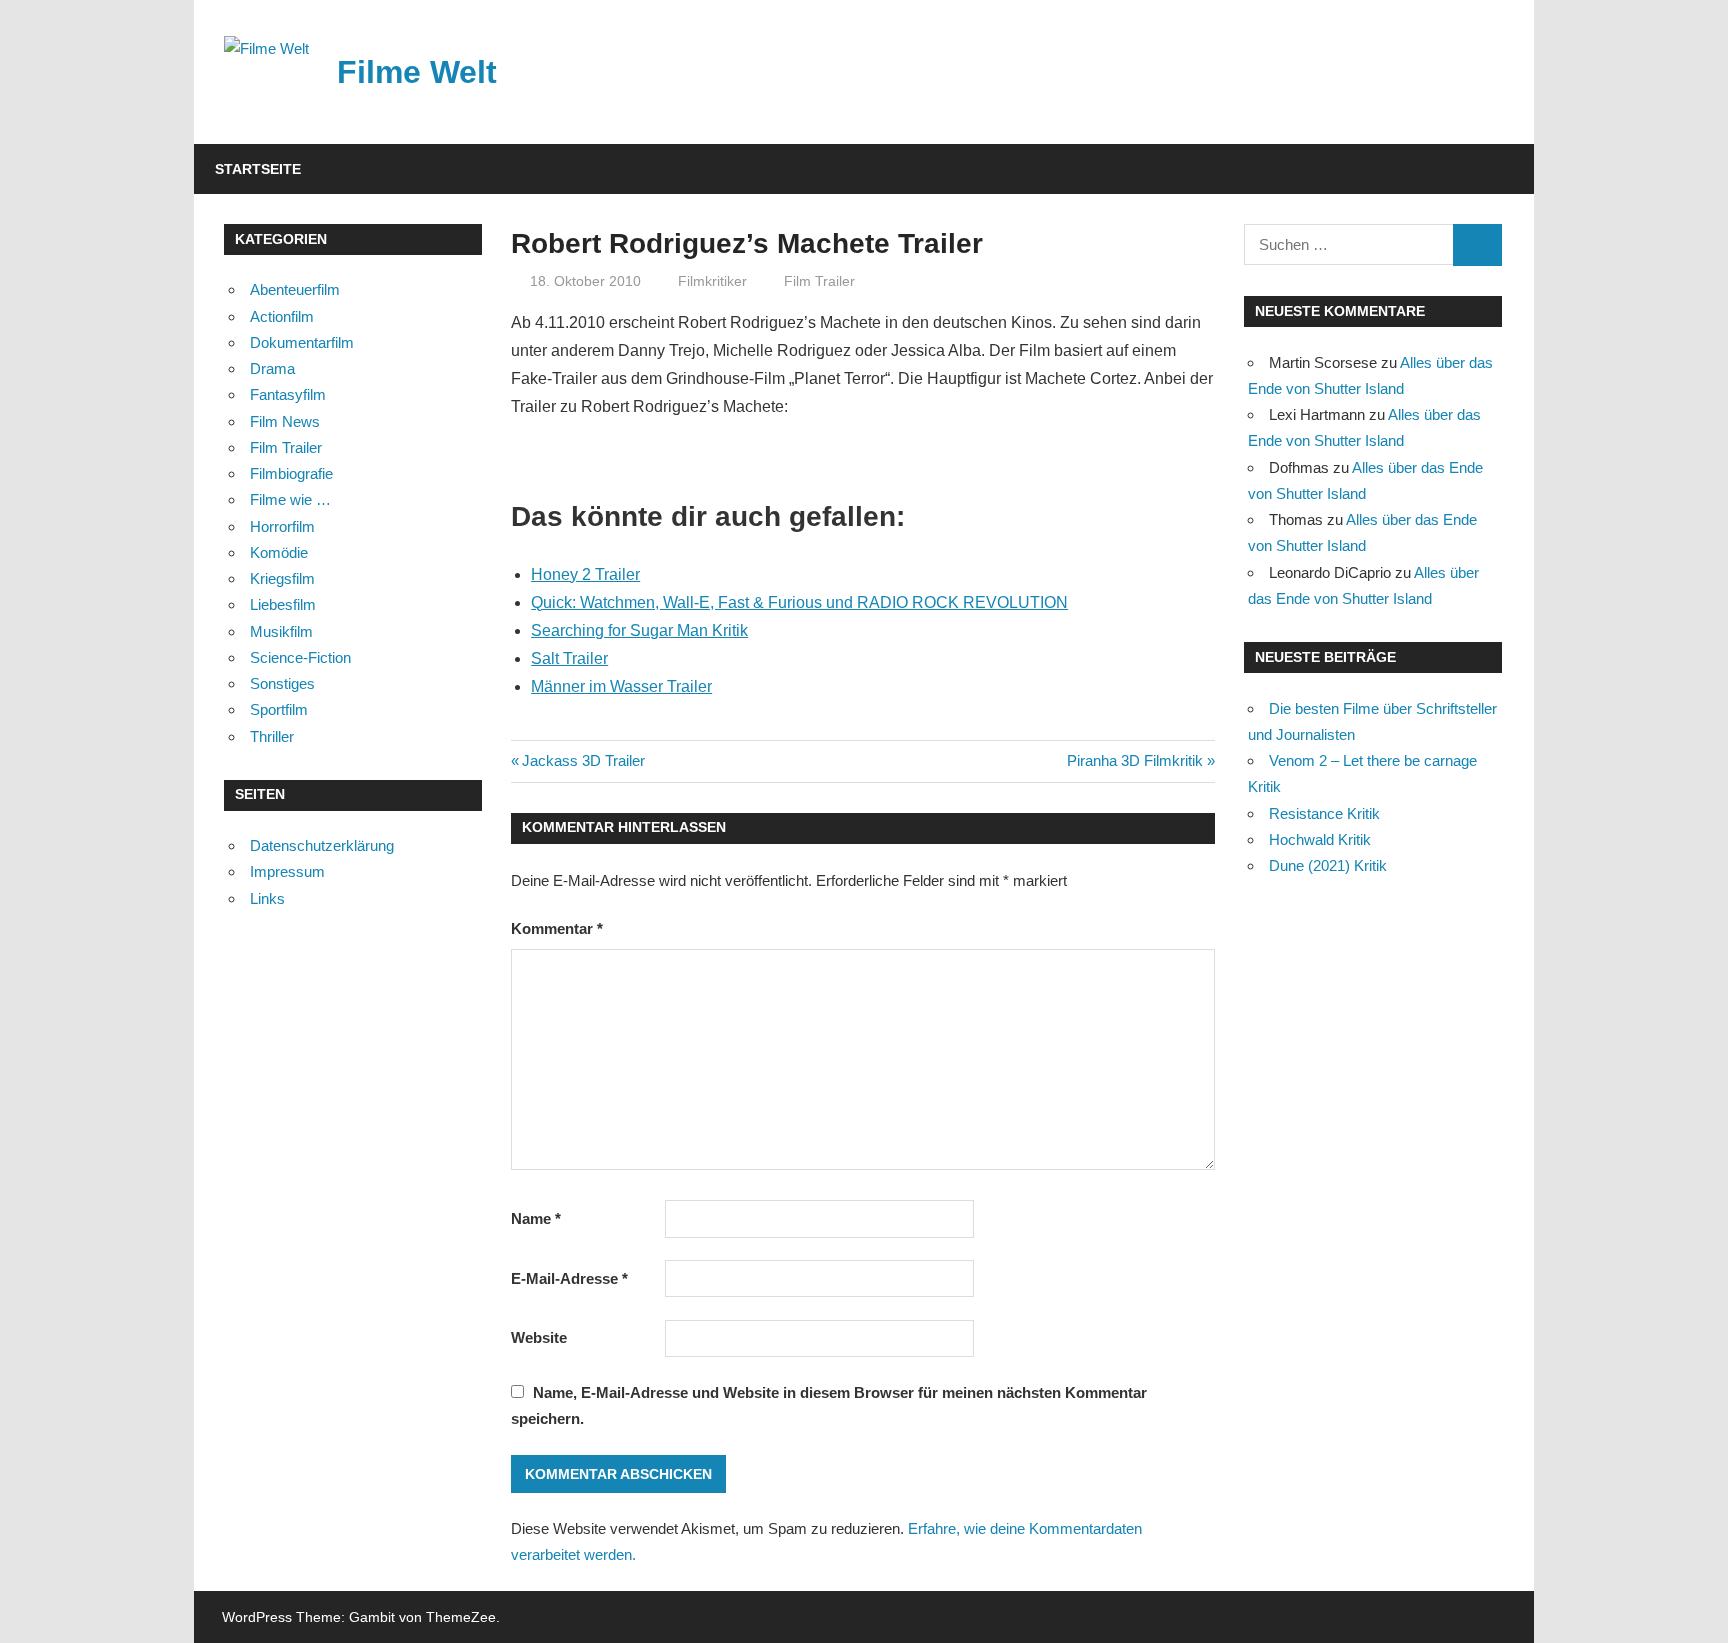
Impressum (287, 871)
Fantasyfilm (288, 394)
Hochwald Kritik (1320, 839)
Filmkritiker (712, 281)
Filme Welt (417, 72)
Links (267, 898)
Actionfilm (282, 316)
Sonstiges (282, 683)
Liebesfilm (283, 604)
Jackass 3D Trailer (583, 760)
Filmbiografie (291, 473)
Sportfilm (279, 709)
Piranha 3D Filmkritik (1135, 760)
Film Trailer (819, 281)
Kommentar (557, 928)
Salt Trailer (569, 658)
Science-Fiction (300, 657)
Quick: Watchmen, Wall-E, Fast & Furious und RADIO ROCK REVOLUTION (799, 602)
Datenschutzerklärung (322, 845)
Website (539, 1337)
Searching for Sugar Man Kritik (639, 630)
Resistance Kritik (1324, 813)
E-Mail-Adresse (569, 1278)
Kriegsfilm (282, 578)
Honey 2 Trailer (585, 574)
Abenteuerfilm (295, 289)
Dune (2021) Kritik (1328, 865)
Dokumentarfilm (302, 342)
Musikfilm (281, 631)
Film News (285, 421)
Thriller (272, 736)
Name (536, 1218)
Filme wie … (290, 499)
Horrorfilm (282, 526)
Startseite (258, 169)
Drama (272, 368)
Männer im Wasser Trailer (621, 686)
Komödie (279, 552)
